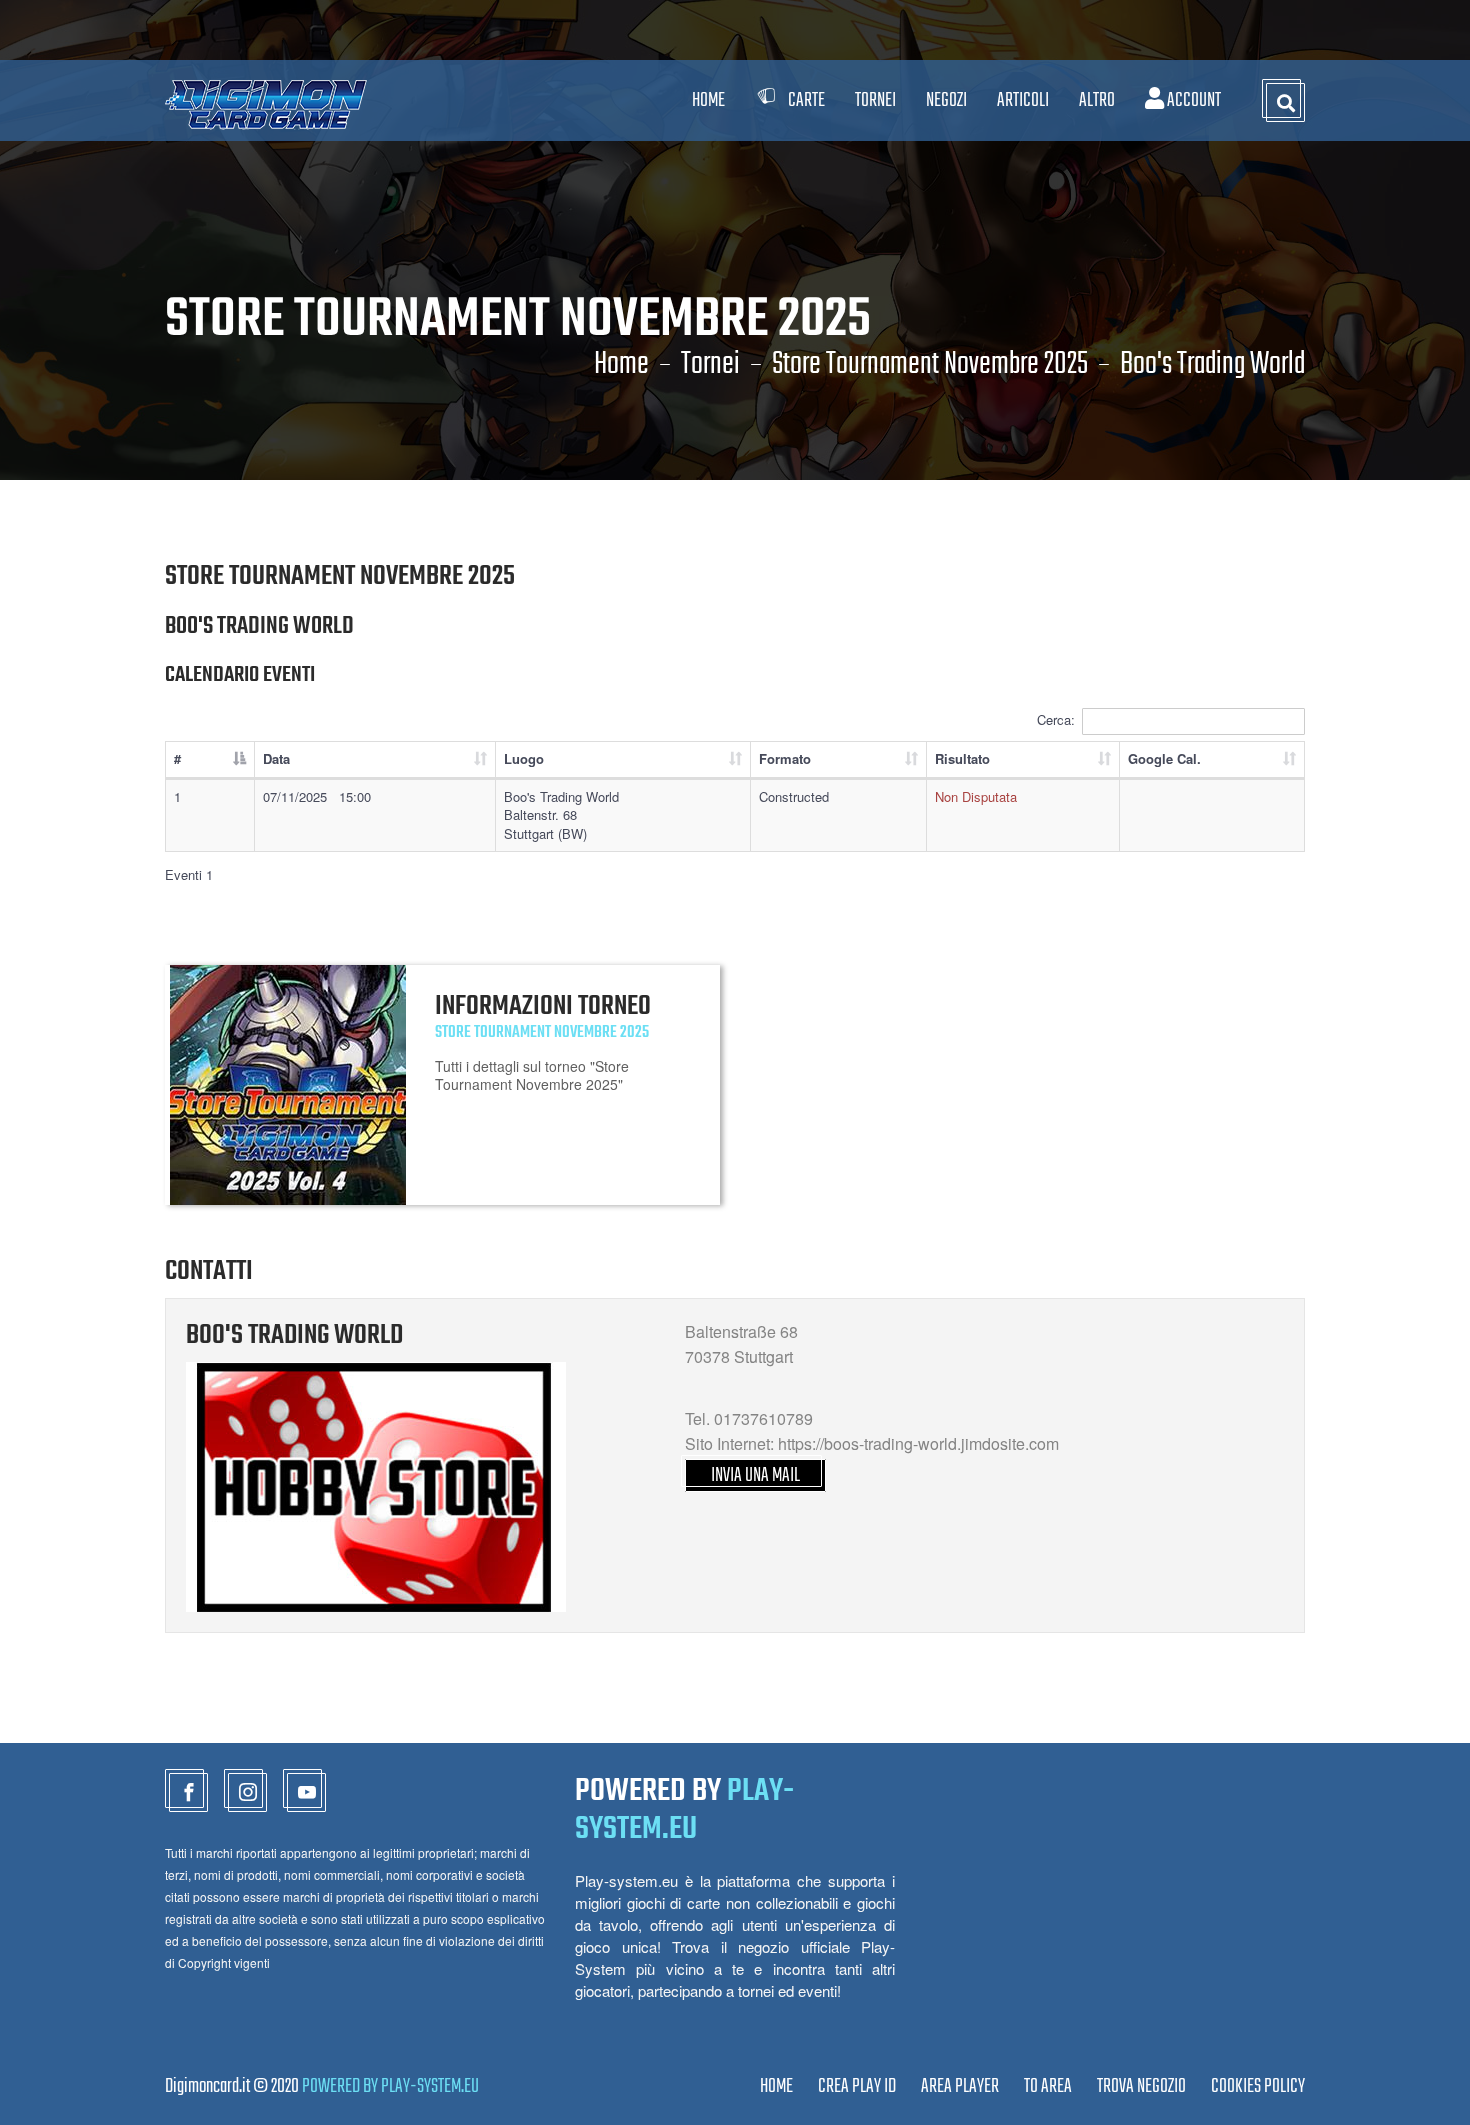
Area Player (960, 2086)
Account (1192, 100)
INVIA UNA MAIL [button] (755, 1475)
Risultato (962, 758)
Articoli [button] (1023, 100)
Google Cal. (1164, 758)
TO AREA (1048, 2086)
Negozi (946, 100)
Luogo (524, 758)
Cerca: (1056, 719)
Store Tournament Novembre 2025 (930, 365)
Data (276, 758)
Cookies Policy (1258, 2086)
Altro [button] (1097, 100)
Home (708, 100)
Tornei (710, 365)
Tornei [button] (875, 100)
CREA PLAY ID (857, 2086)
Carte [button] (806, 100)
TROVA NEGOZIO (1141, 2086)
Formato (785, 758)
